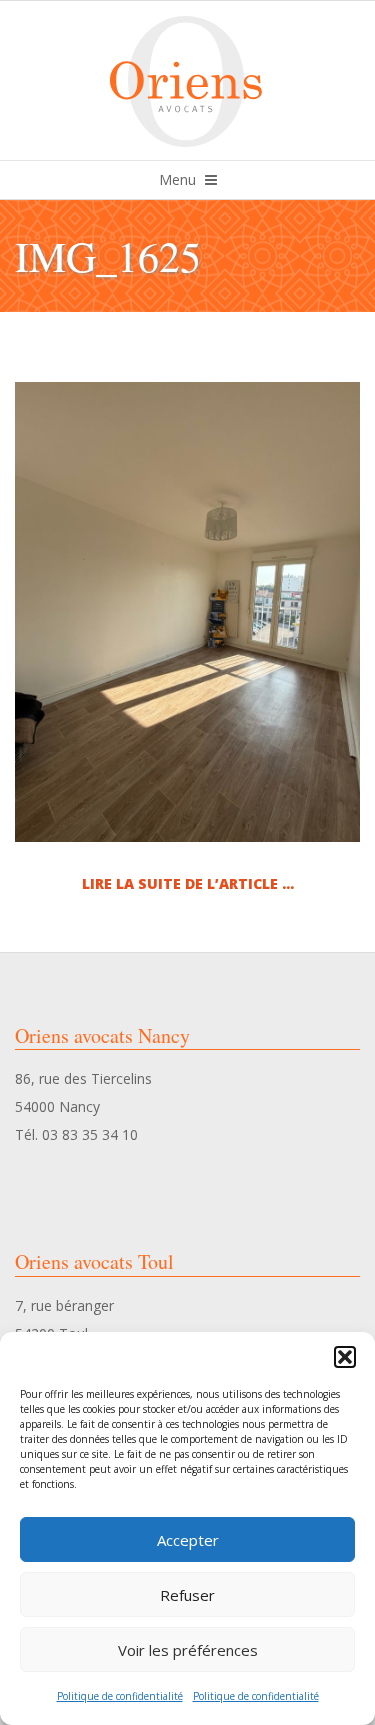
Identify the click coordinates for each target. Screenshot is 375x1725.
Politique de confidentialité (120, 1696)
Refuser (187, 1595)
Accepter (188, 1540)
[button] (345, 1357)
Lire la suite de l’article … (188, 883)
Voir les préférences (188, 1650)
